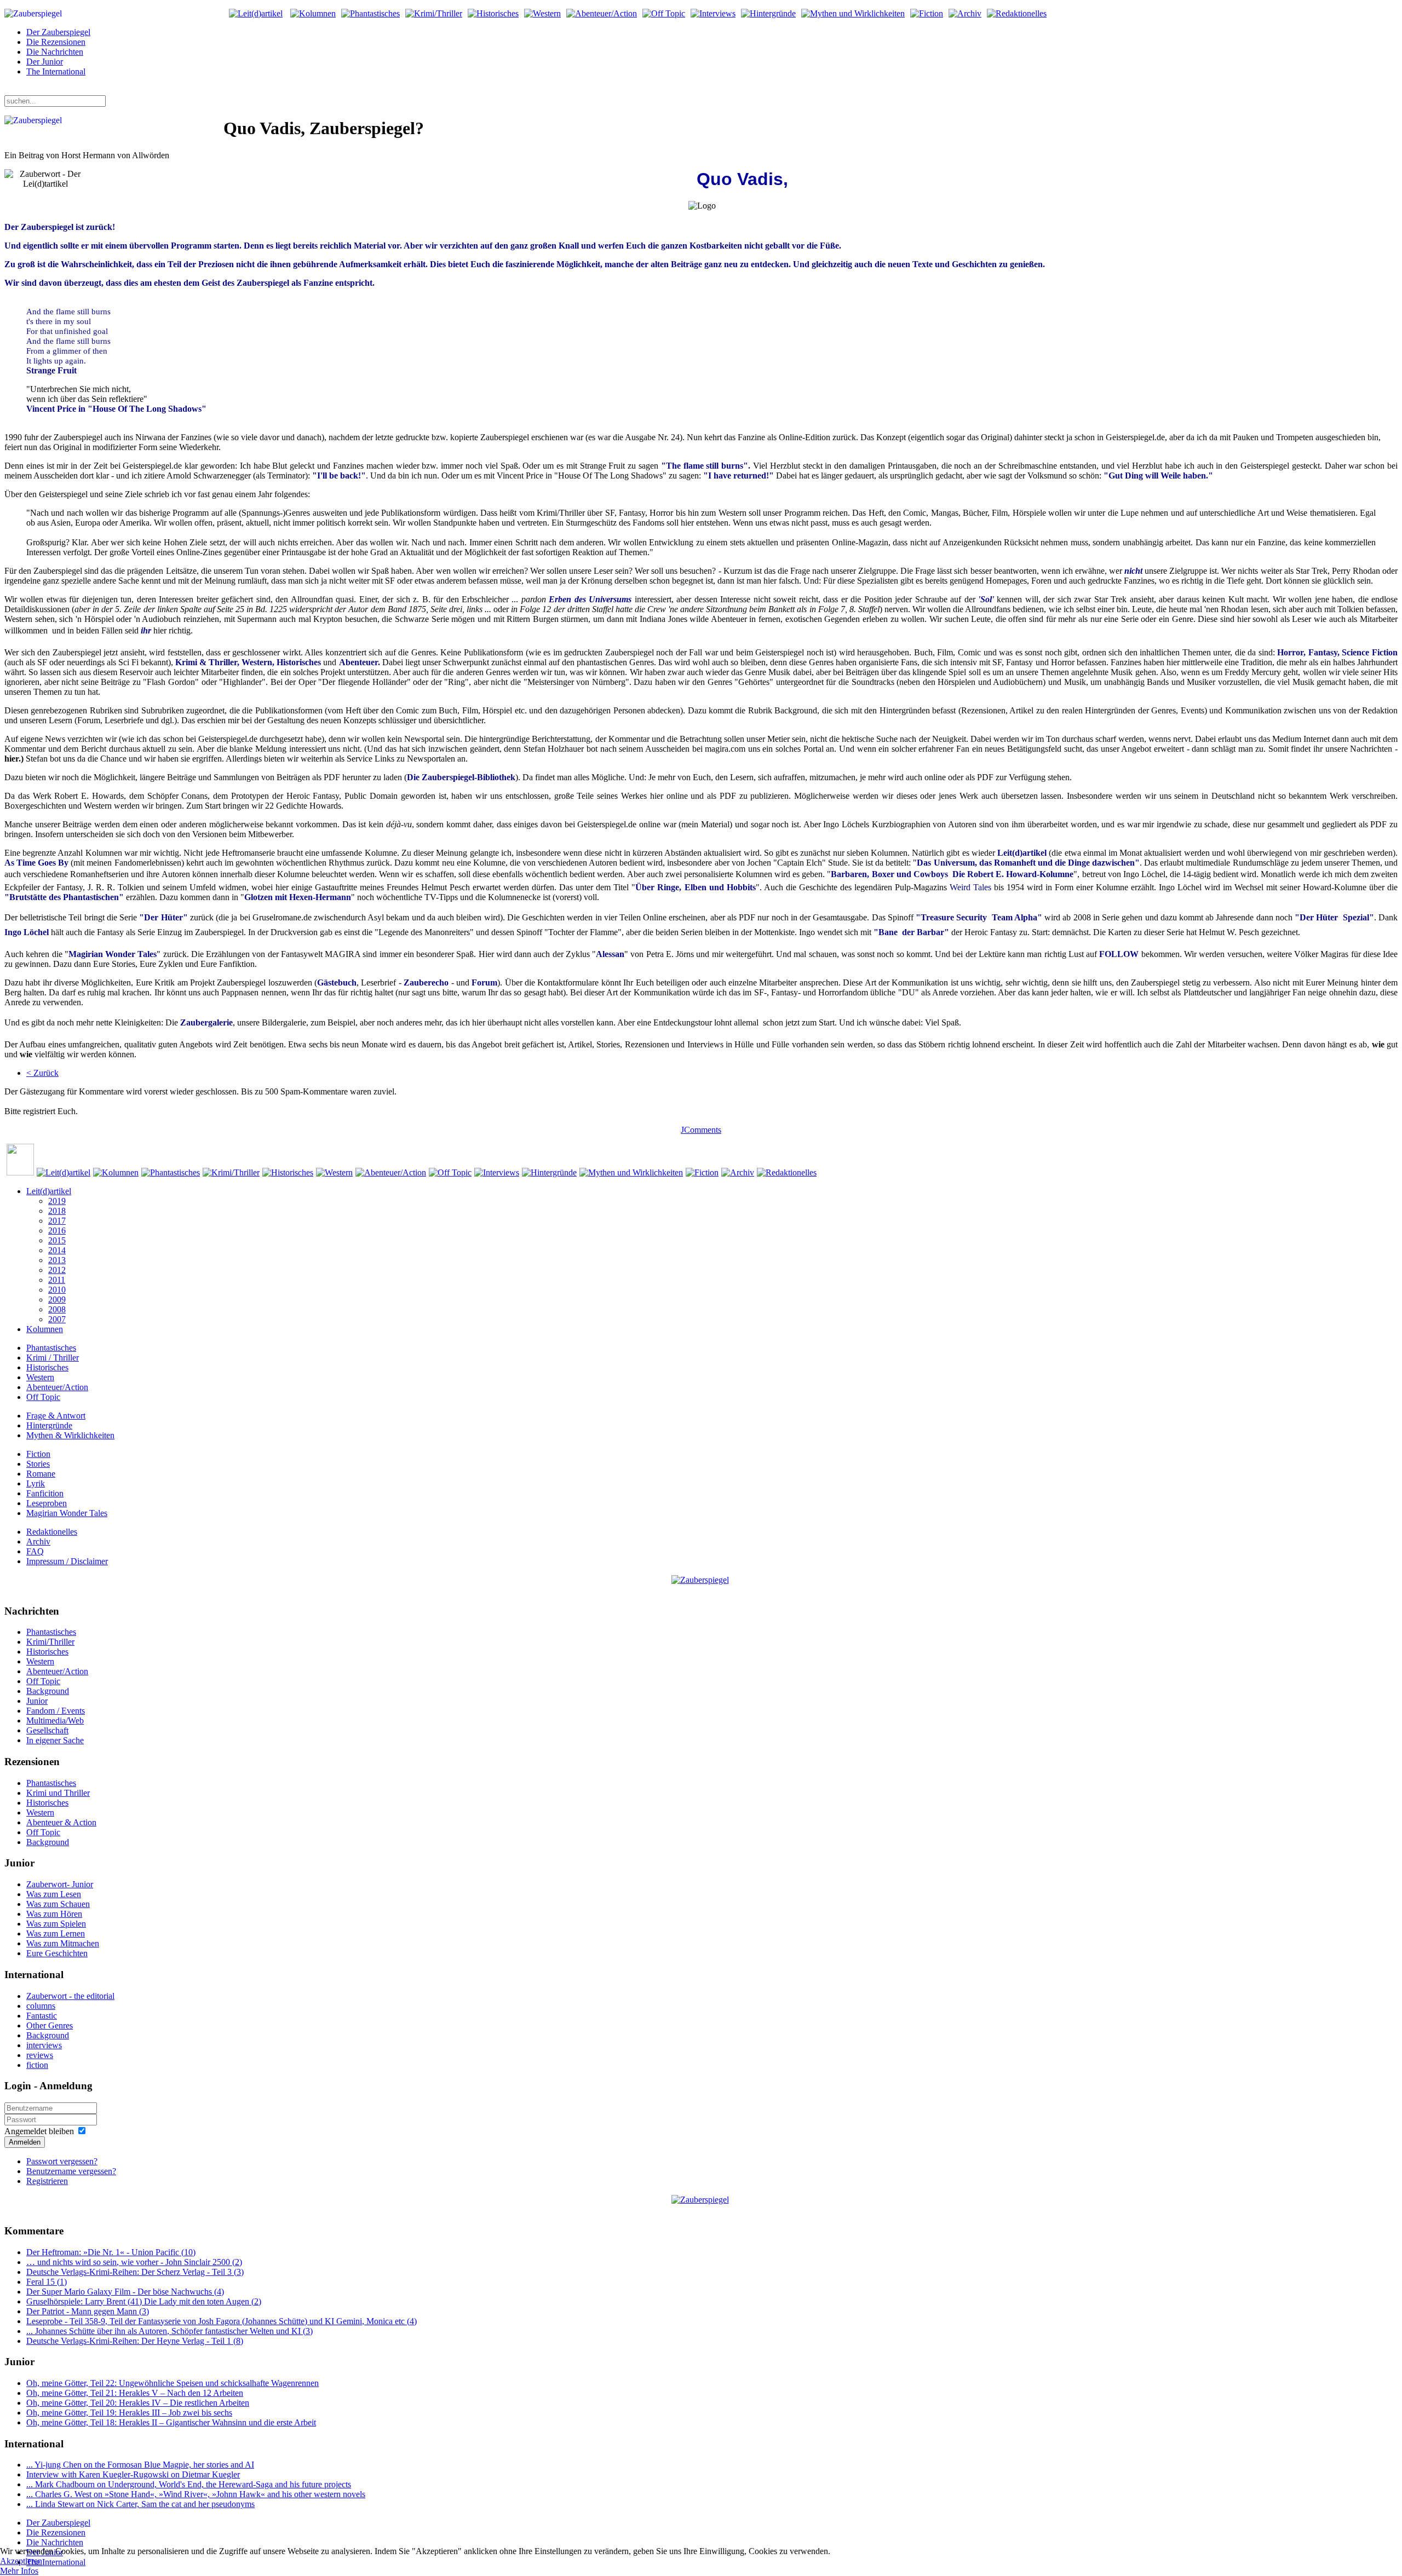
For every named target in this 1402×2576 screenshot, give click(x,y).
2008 (57, 1309)
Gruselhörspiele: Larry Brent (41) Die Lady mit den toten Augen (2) (144, 2301)
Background (48, 1691)
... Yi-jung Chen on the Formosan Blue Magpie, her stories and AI (140, 2465)
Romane (41, 1474)
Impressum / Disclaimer (67, 1561)
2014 (57, 1250)
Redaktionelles (52, 1532)
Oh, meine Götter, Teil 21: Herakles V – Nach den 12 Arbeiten (135, 2393)
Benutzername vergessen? (71, 2171)
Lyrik (36, 1483)
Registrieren (47, 2181)
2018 (57, 1211)
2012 (57, 1270)
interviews (44, 2045)
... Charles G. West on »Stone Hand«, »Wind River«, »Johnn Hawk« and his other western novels (196, 2494)
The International (56, 71)
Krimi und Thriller (58, 1793)
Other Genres (50, 2025)
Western (40, 1377)
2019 (57, 1201)
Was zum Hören (54, 1914)
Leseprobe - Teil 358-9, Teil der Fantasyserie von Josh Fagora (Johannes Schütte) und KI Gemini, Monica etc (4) (222, 2321)
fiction (37, 2065)
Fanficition (45, 1493)
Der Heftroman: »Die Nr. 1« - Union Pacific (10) (111, 2252)
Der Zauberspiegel (58, 32)
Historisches (47, 1367)
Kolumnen (45, 1329)
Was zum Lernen (56, 1934)
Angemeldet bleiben (39, 2131)
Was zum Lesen (54, 1894)
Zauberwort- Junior (60, 1884)
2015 (57, 1240)
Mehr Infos (19, 2571)
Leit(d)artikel (49, 1191)
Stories (38, 1464)
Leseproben (47, 1503)
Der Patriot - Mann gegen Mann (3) (88, 2311)
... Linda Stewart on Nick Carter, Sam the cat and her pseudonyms (140, 2504)
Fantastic (42, 2016)
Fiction (38, 1454)
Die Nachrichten (55, 52)
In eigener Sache (55, 1740)
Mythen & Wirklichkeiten (70, 1435)
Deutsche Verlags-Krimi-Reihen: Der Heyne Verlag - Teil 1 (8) (135, 2341)
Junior (37, 1701)
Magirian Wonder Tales (67, 1513)
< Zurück (42, 1073)
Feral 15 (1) (47, 2282)
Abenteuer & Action (61, 1822)
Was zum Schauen (58, 1904)
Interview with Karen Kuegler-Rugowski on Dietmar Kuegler (133, 2474)
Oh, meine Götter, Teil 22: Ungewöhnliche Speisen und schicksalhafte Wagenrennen (173, 2383)
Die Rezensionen (56, 42)
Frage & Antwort (56, 1416)
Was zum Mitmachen (63, 1943)
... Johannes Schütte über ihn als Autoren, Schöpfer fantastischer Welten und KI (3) (169, 2331)
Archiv (38, 1541)
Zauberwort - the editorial (70, 1996)
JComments (701, 1130)
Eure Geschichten (57, 1953)
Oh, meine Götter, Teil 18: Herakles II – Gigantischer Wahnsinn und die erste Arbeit (171, 2422)
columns (41, 2006)
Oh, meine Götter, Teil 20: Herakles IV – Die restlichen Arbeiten (138, 2403)
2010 (57, 1290)
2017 (57, 1221)
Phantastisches (51, 1348)
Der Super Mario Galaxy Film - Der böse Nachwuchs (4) (125, 2292)
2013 (57, 1260)
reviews (40, 2055)
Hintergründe (49, 1425)
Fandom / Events (56, 1711)
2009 (57, 1299)
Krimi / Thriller (53, 1358)
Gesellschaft (47, 1730)
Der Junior (45, 62)
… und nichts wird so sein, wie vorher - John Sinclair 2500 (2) (134, 2262)
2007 (57, 1319)
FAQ (35, 1551)
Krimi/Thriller (50, 1642)
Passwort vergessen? (62, 2161)
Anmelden (25, 2142)
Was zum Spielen (56, 1924)
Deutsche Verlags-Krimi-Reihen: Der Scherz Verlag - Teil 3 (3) (135, 2272)
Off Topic (43, 1397)
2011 (57, 1280)
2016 (57, 1231)
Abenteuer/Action (57, 1387)
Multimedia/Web (55, 1721)
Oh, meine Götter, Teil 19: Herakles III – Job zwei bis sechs (129, 2413)
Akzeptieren (21, 2561)
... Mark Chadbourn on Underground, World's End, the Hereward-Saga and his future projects (189, 2484)
